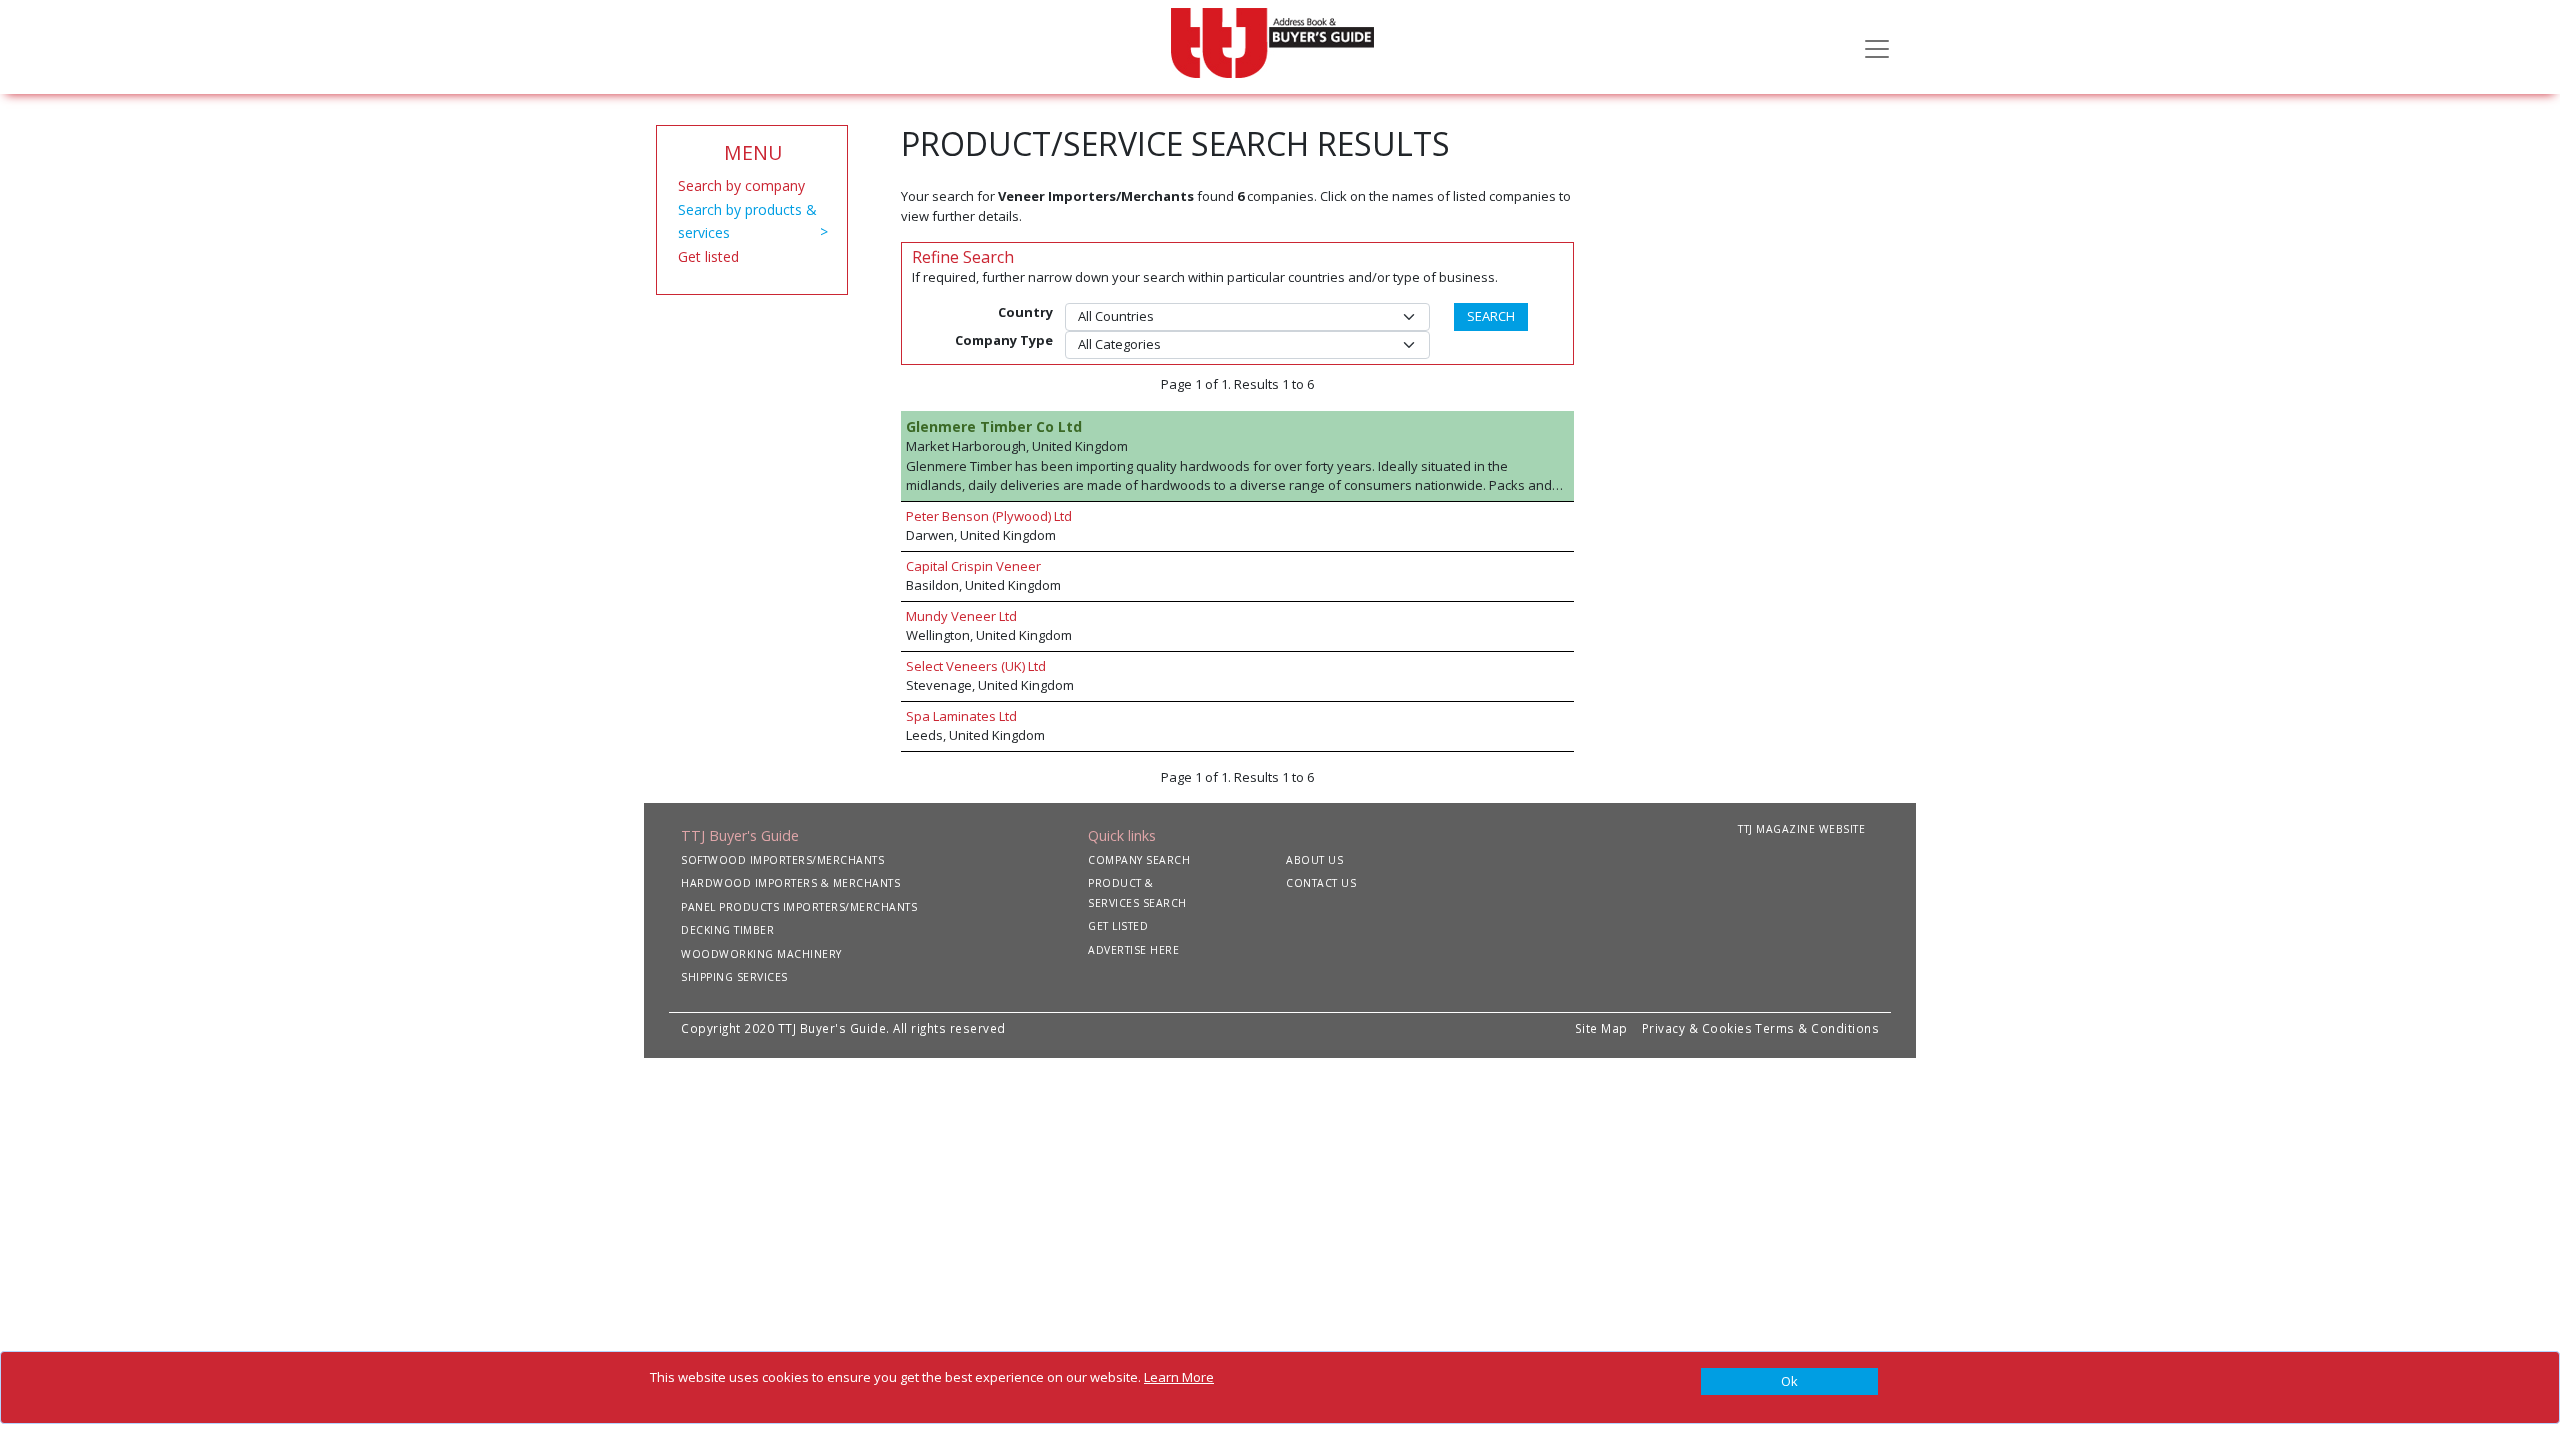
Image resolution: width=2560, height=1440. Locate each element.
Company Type (1004, 340)
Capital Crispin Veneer (973, 566)
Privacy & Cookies (1697, 1028)
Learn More (1179, 1377)
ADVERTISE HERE (1133, 950)
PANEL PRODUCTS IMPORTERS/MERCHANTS (799, 907)
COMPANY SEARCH (1139, 860)
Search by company (741, 185)
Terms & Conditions (1817, 1028)
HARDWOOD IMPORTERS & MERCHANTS (790, 883)
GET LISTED (1118, 926)
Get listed (708, 256)
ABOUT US (1314, 860)
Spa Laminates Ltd (961, 716)
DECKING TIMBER (727, 930)
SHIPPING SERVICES (734, 977)
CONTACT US (1321, 883)
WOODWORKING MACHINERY (761, 954)
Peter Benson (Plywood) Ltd (989, 516)
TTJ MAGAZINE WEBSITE (1801, 829)
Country (1025, 312)
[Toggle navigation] (1877, 47)
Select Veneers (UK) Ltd (976, 666)
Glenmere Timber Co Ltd (994, 426)
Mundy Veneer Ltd (961, 616)
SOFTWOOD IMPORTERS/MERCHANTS (782, 860)
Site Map (1601, 1028)
